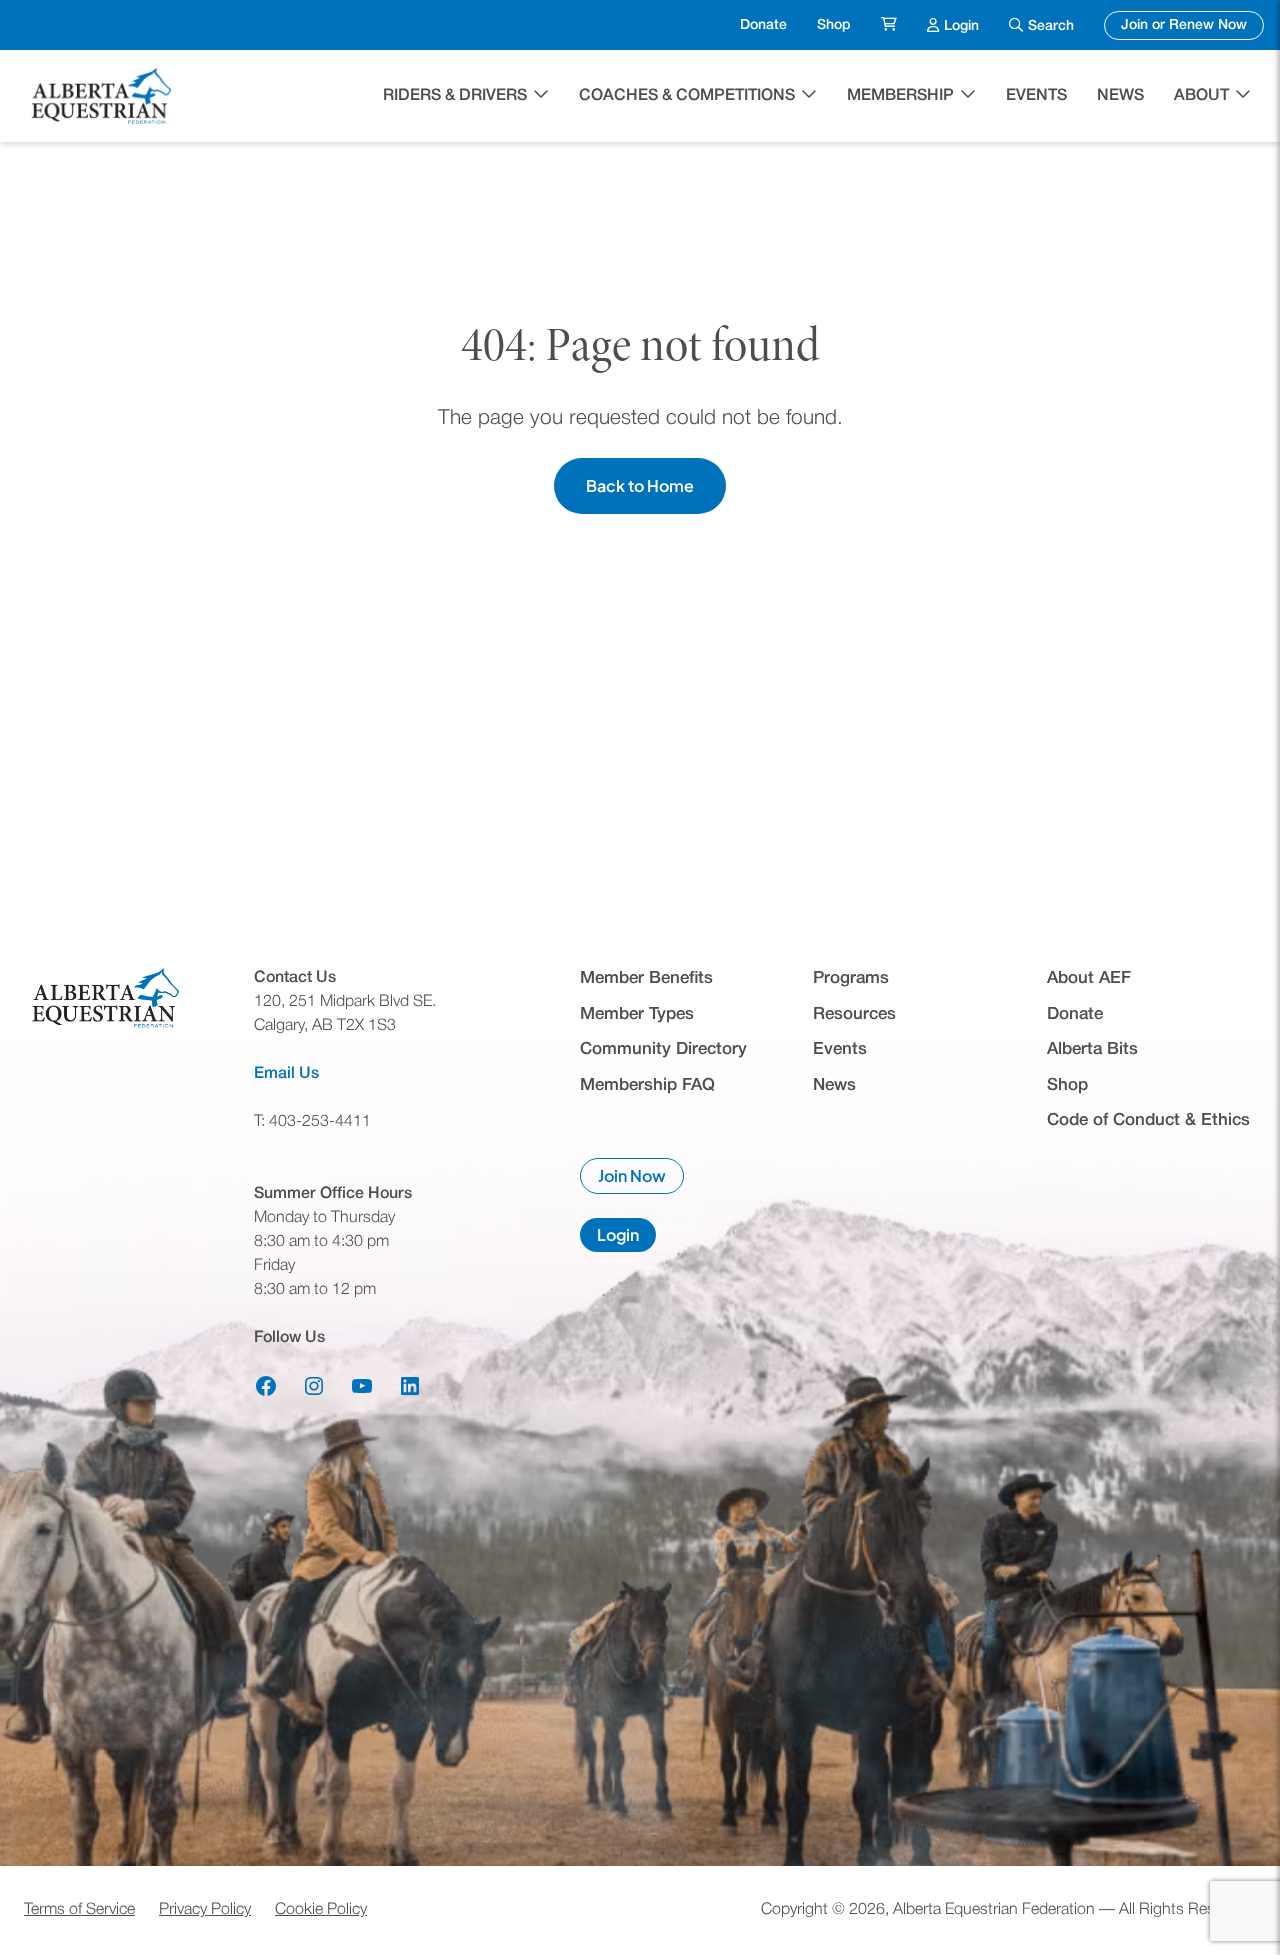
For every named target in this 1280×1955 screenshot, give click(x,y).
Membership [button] (900, 96)
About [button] (1201, 96)
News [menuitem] (1120, 96)
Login (626, 1238)
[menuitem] (889, 25)
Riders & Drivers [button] (455, 96)
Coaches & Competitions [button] (687, 96)
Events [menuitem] (1036, 96)
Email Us (286, 1074)
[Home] (104, 96)
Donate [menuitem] (763, 25)
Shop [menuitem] (834, 25)
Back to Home (640, 485)
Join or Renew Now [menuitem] (1192, 25)
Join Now (641, 1179)
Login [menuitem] (961, 25)
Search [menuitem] (1051, 26)
